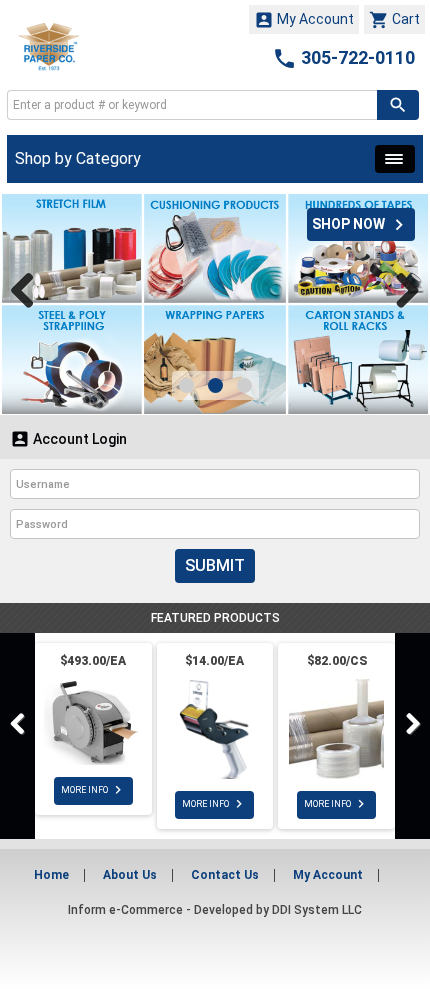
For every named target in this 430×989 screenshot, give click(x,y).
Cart (394, 20)
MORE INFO (93, 790)
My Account (304, 20)
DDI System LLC (317, 910)
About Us (130, 875)
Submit (215, 565)
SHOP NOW (361, 225)
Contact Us (225, 875)
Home (51, 875)
